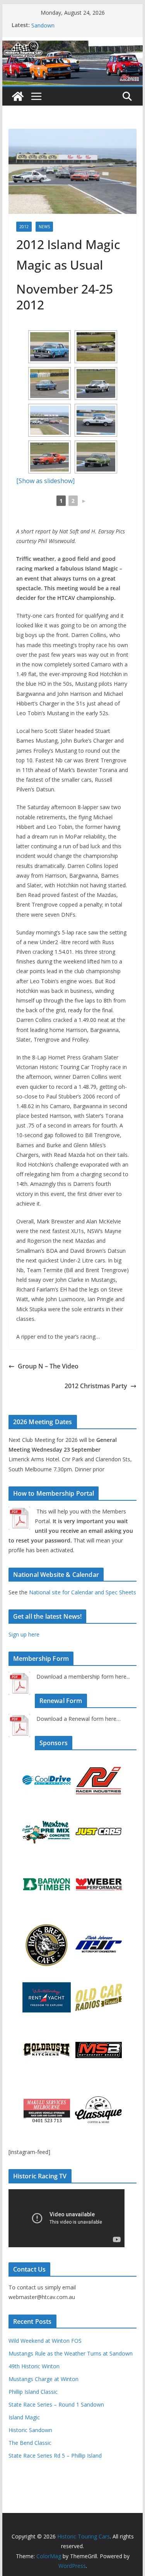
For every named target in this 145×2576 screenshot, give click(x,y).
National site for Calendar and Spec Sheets (83, 1592)
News (44, 227)
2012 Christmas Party (96, 1386)
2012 (24, 227)
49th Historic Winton (34, 2366)
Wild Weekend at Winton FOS (45, 2341)
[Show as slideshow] (45, 481)
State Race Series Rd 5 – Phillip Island (55, 2456)
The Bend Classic (30, 2443)
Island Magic (24, 2417)
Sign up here (24, 1634)
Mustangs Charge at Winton (43, 2379)
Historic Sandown (30, 2430)
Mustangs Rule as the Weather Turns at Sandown (71, 2353)
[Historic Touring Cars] (18, 96)
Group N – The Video (48, 1366)
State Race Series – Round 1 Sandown (56, 2404)
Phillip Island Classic (33, 2392)
